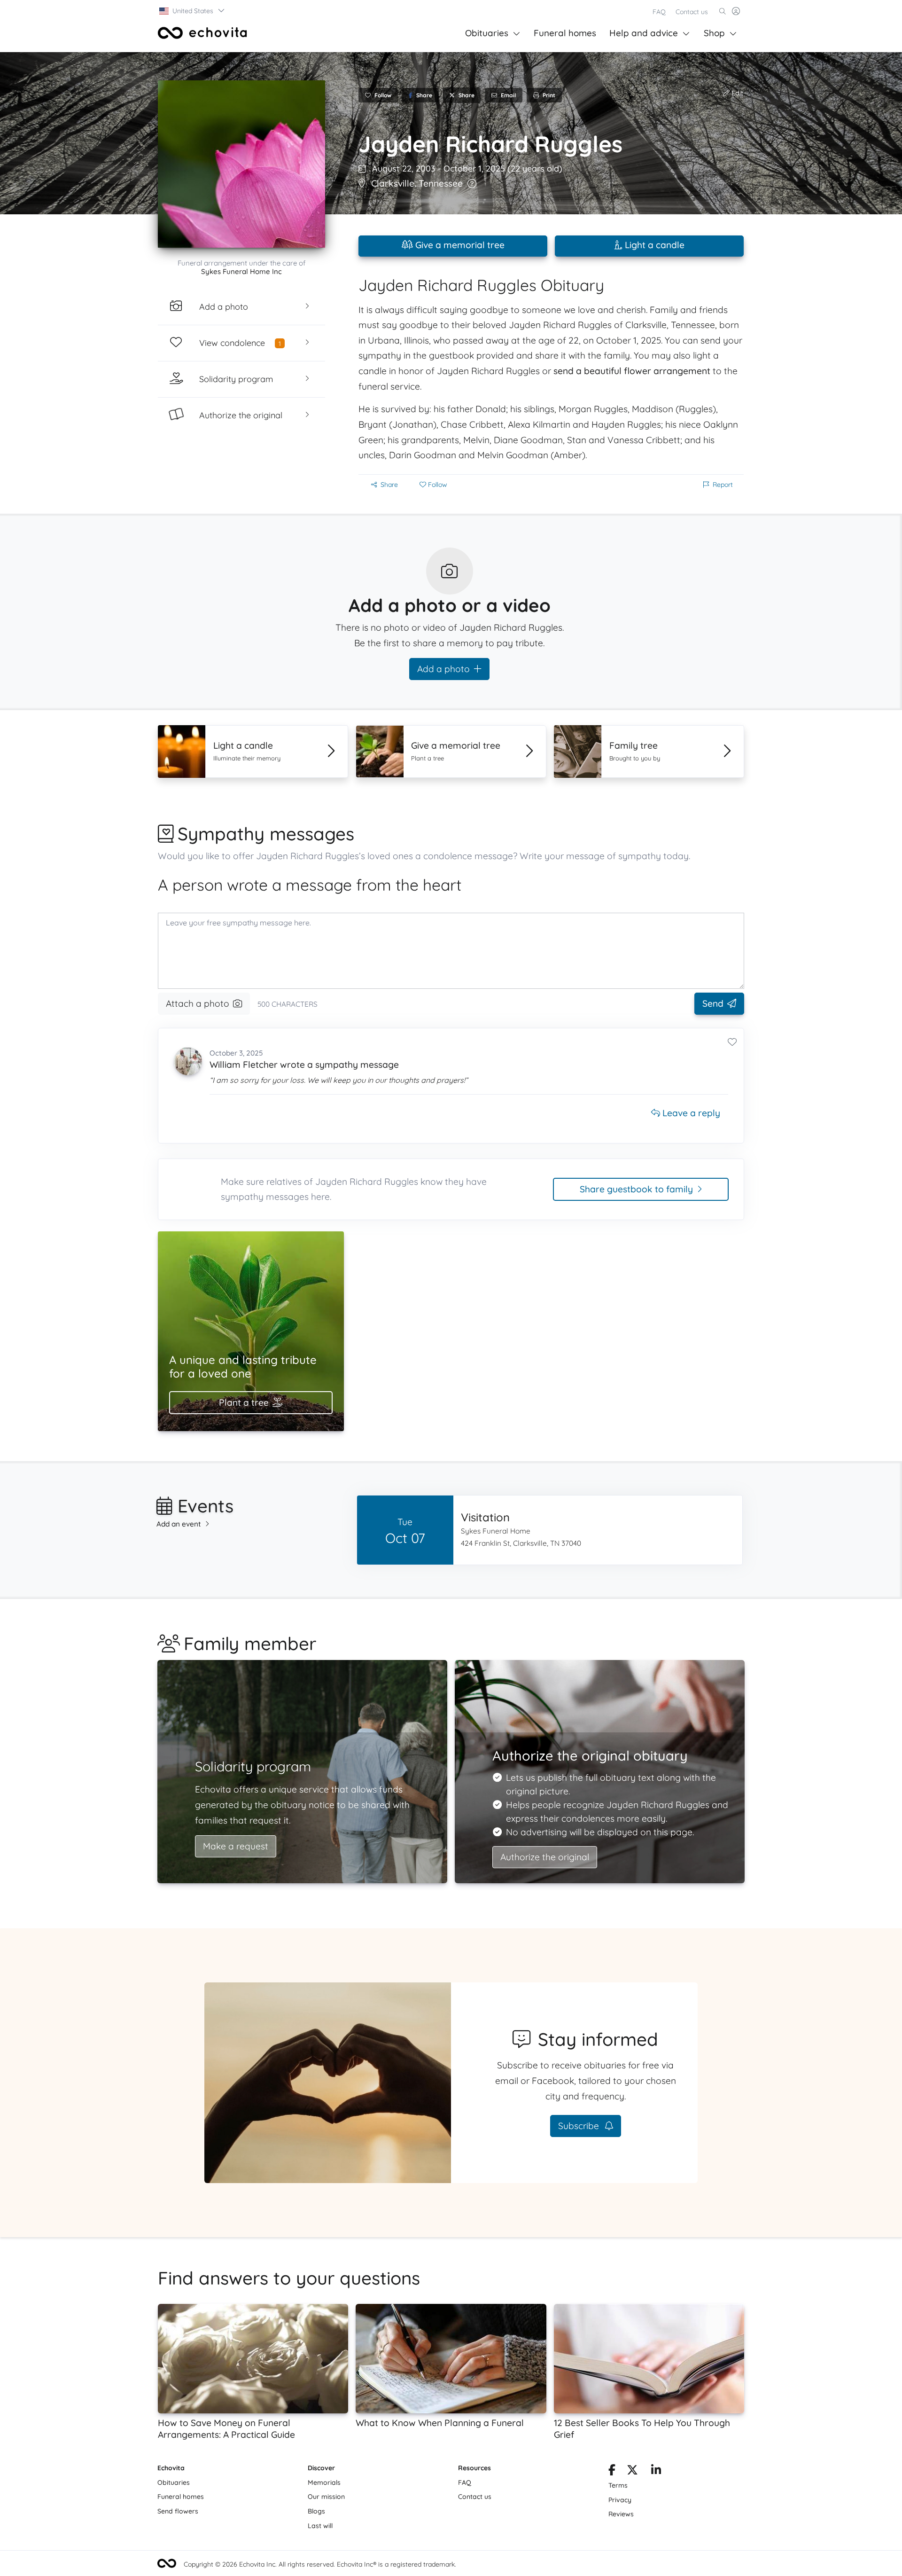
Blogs (316, 2511)
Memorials (324, 2482)
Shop (714, 33)
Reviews (621, 2514)
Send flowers (178, 2511)
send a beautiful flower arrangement (632, 371)
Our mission (326, 2497)
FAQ (659, 12)
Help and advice (644, 33)
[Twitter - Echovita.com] (632, 2472)
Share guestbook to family (636, 1189)
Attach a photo (198, 1003)
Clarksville (393, 183)
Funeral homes (565, 33)
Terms (618, 2485)
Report (723, 485)
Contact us (692, 12)
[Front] (202, 33)
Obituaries (487, 33)
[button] (192, 11)
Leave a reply (690, 1113)
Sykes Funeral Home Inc (241, 271)
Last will (320, 2526)
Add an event (179, 1524)
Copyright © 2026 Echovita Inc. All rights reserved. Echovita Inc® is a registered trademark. (320, 2564)
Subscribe (580, 2126)
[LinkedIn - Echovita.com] (656, 2472)
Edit (736, 93)
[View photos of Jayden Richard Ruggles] (241, 164)
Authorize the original (545, 1857)
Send (713, 1003)
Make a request (236, 1846)
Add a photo (443, 669)
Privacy (620, 2500)
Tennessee (441, 183)
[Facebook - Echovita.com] (612, 2472)
